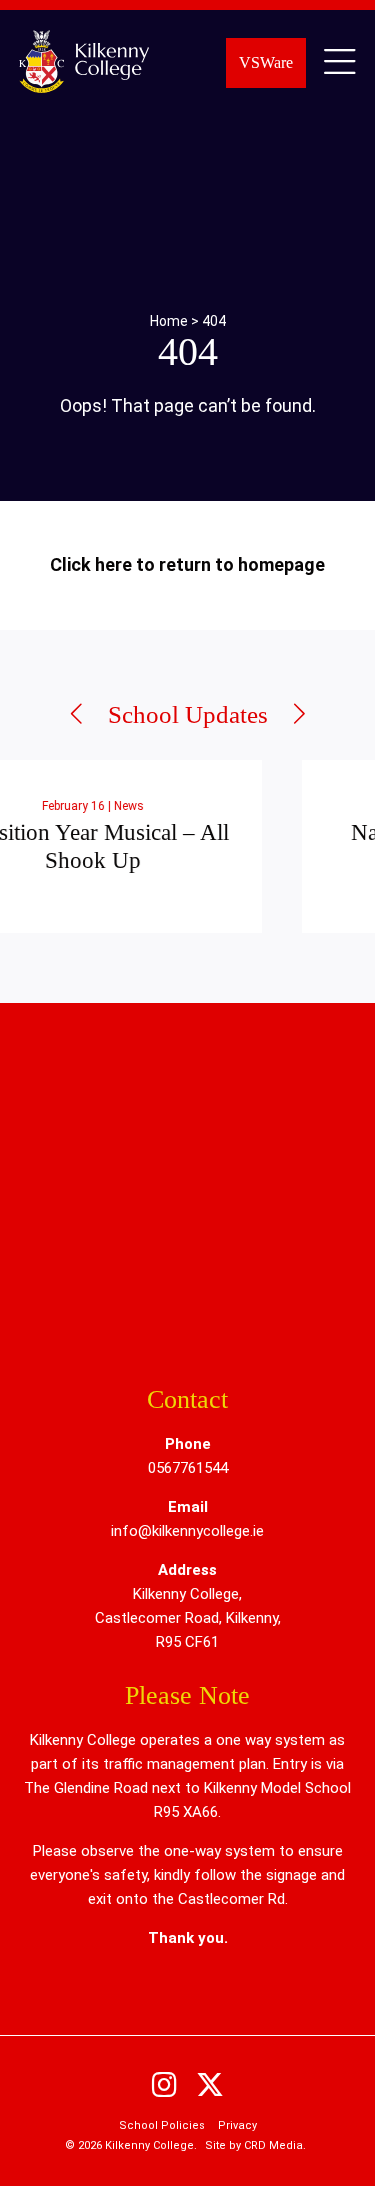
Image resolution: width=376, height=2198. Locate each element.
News (36, 806)
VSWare (266, 62)
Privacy (237, 2125)
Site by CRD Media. (255, 2145)
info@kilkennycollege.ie (187, 1531)
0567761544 (188, 1468)
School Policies (162, 2125)
